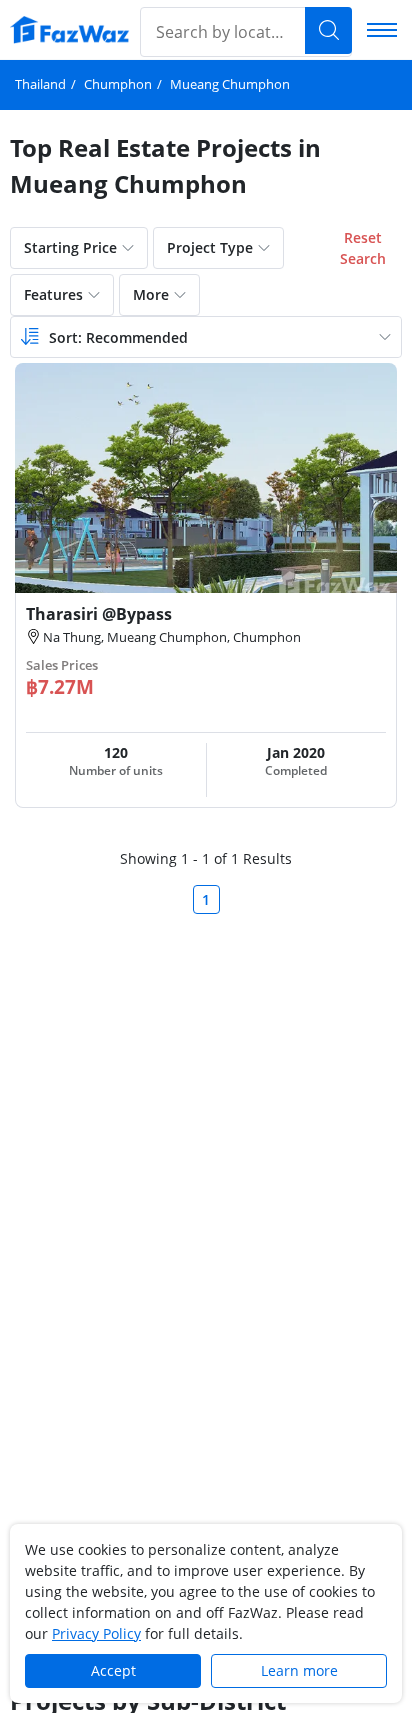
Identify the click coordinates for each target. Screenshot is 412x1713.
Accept (113, 1670)
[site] (70, 29)
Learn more (299, 1670)
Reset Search (363, 248)
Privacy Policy (96, 1633)
